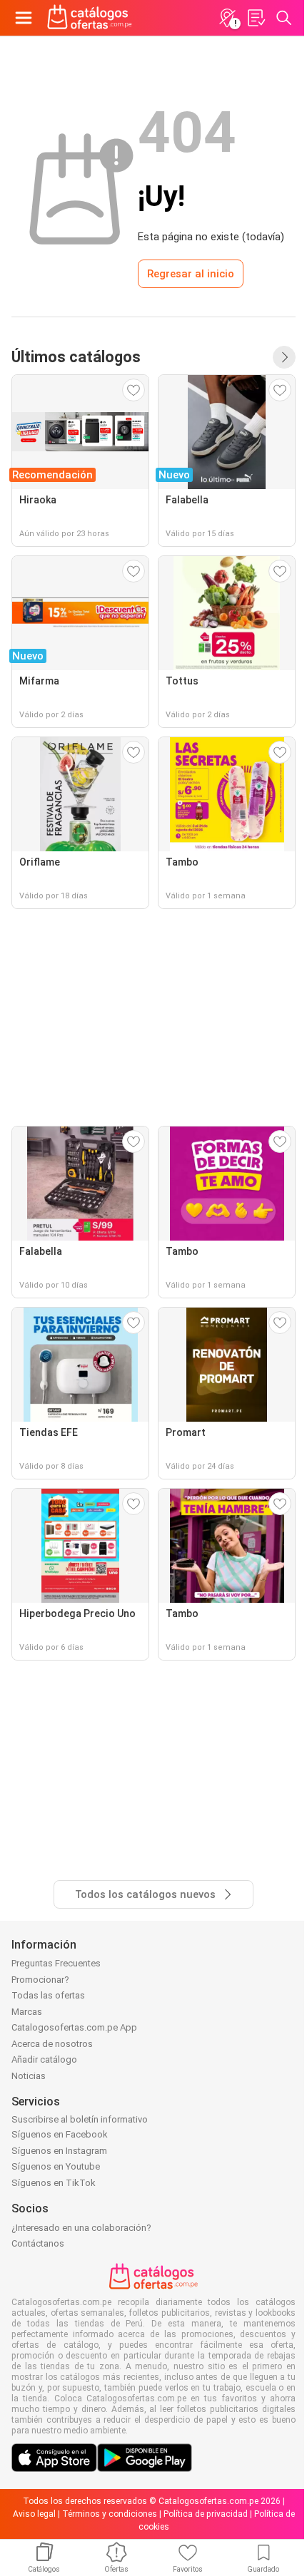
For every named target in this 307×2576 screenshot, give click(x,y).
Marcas (27, 2012)
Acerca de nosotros (52, 2044)
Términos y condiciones (110, 2514)
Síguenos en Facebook (60, 2134)
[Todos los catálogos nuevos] (284, 357)
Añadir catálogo (44, 2059)
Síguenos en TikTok (54, 2183)
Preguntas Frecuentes (56, 1963)
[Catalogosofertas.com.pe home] (90, 18)
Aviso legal (34, 2514)
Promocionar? (40, 1980)
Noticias (29, 2076)
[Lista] (256, 18)
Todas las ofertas (48, 1995)
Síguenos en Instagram (59, 2151)
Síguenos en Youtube (56, 2166)
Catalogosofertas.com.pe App (74, 2027)
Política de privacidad (206, 2514)
